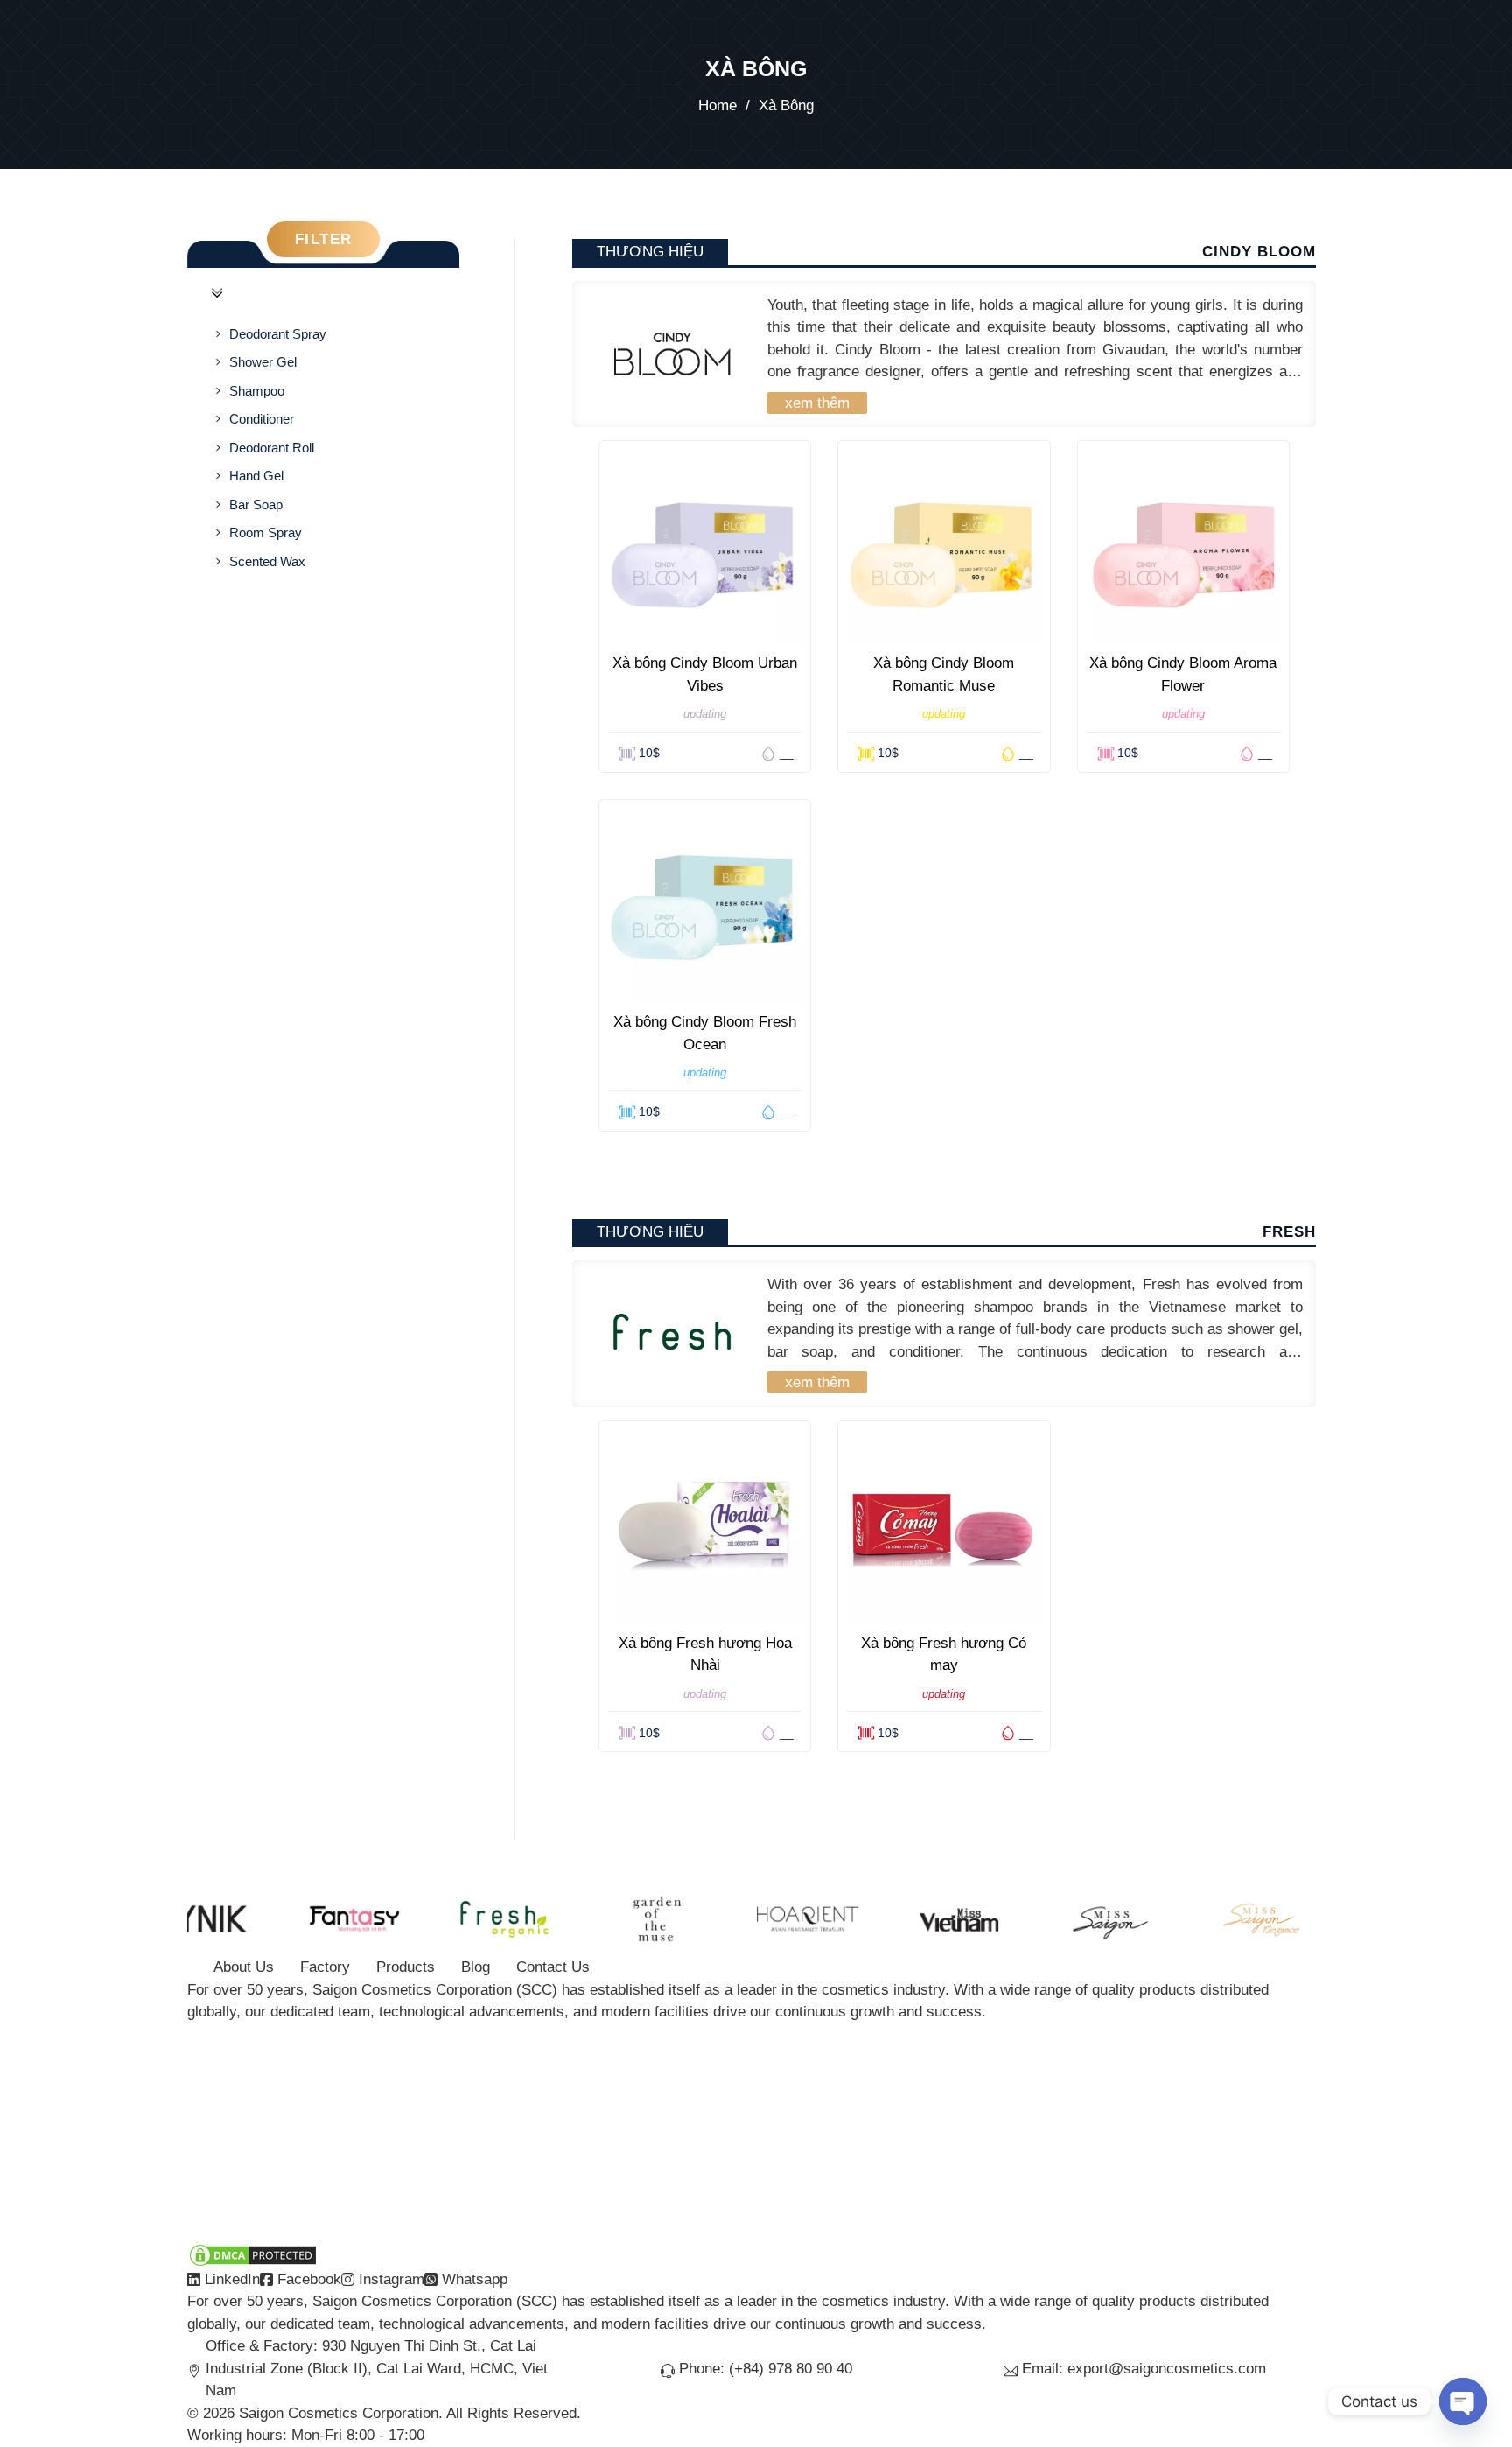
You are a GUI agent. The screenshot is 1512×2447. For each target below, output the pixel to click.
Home (717, 105)
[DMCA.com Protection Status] (253, 2254)
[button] (323, 293)
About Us (244, 1967)
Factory (325, 1967)
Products (406, 1967)
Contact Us (553, 1967)
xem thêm (817, 403)
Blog (476, 1967)
